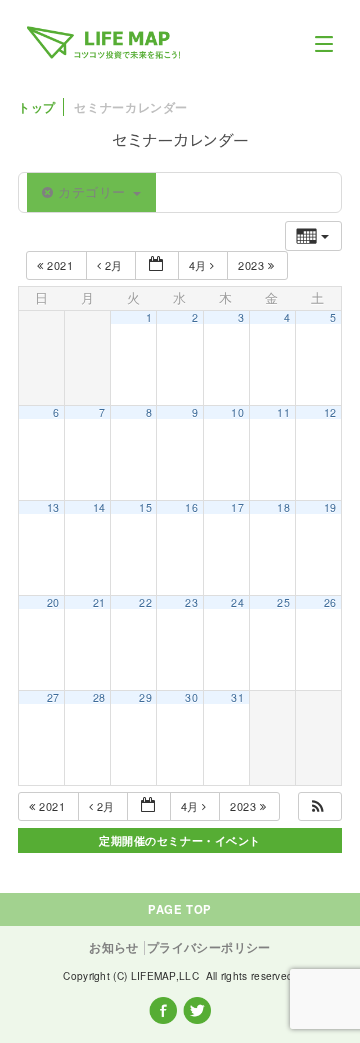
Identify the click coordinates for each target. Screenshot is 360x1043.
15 (145, 507)
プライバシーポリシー (209, 947)
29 (145, 697)
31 (237, 697)
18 (283, 507)
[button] (319, 806)
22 (145, 602)
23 (191, 602)
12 (330, 412)
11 (283, 412)
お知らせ (114, 948)
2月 (113, 265)
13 (53, 507)
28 (99, 697)
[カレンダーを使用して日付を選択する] (156, 265)
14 (99, 507)
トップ (37, 107)
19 (330, 507)
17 (237, 507)
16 (191, 507)
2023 (253, 265)
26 (330, 602)
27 (53, 697)
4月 (200, 265)
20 (53, 602)
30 (191, 697)
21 (99, 602)
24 (237, 602)
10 (237, 412)
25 (283, 602)
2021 (60, 265)
